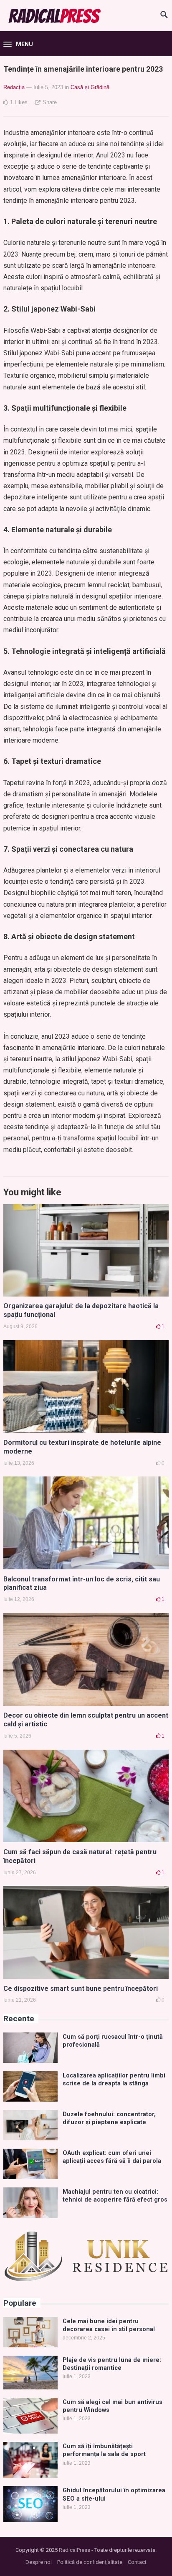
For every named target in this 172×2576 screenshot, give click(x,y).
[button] (18, 45)
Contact (137, 2562)
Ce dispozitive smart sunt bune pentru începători (81, 1989)
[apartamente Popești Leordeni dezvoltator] (86, 2280)
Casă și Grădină (90, 87)
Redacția (14, 87)
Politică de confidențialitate (90, 2562)
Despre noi (39, 2562)
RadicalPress (75, 2550)
